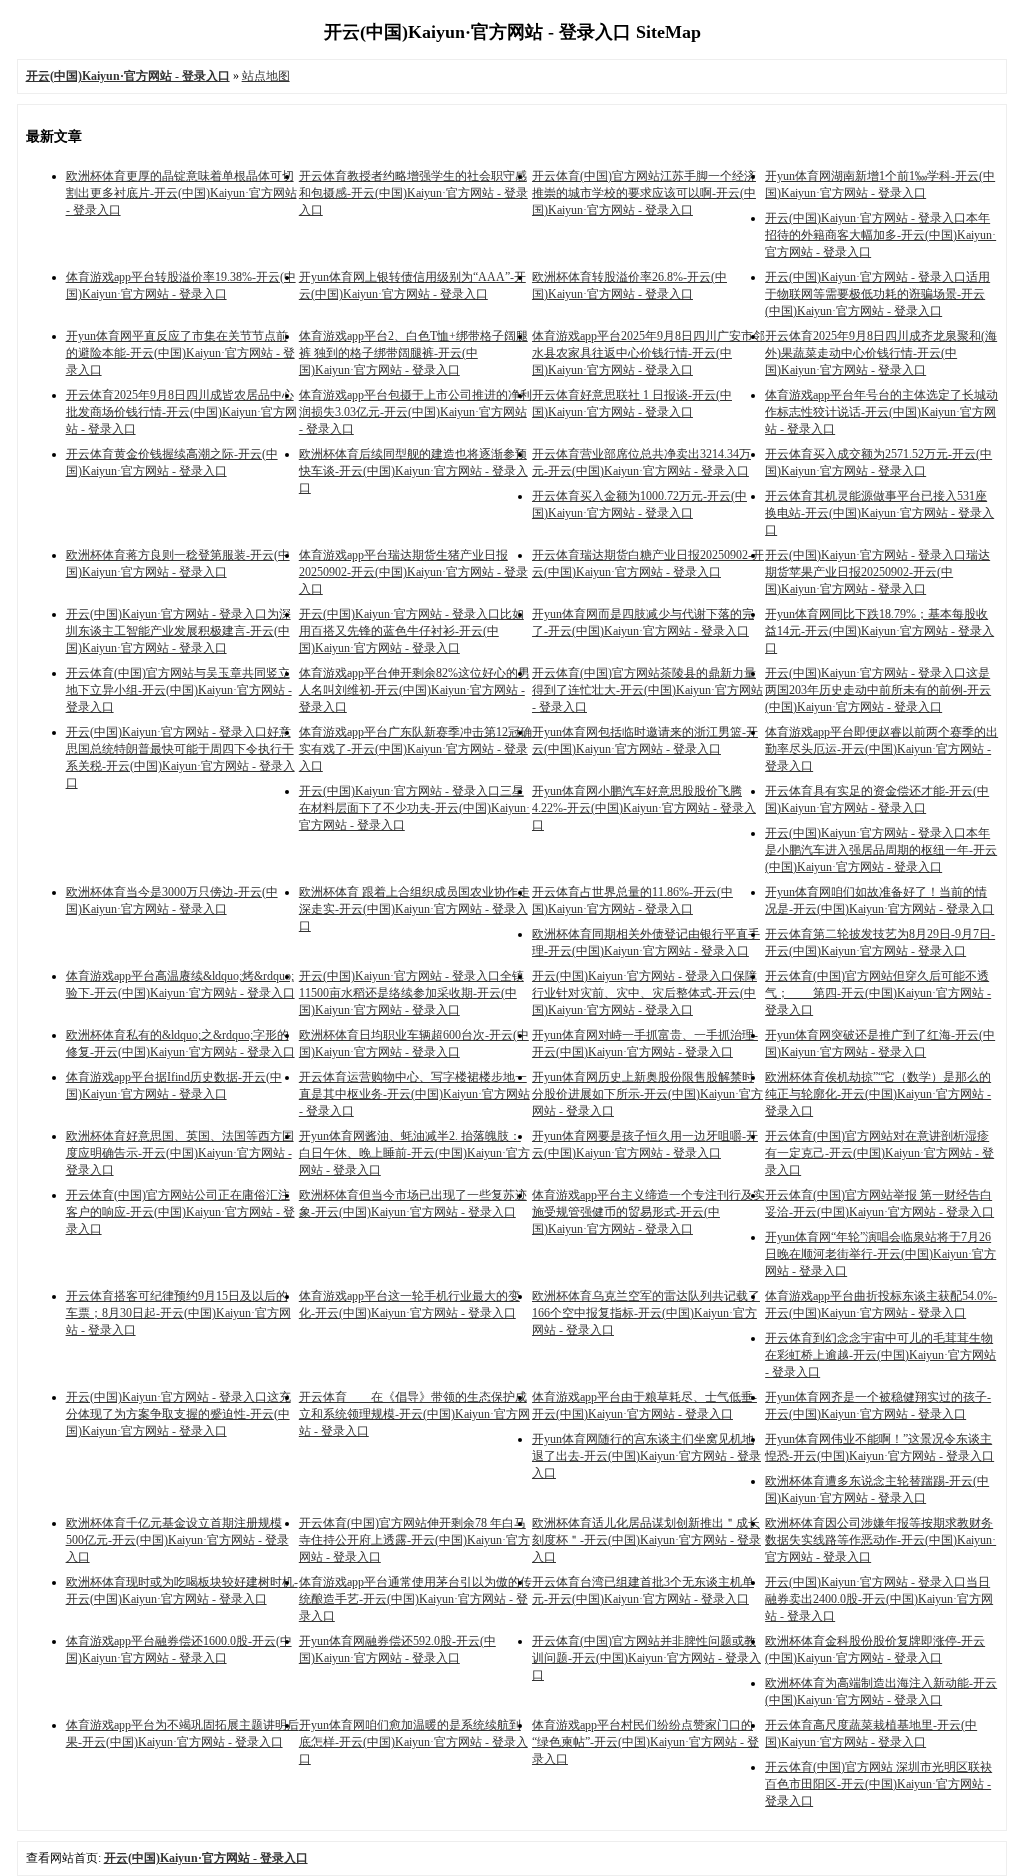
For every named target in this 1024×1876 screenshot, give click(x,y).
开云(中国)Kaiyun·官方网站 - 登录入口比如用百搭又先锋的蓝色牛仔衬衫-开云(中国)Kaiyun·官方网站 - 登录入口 (411, 631)
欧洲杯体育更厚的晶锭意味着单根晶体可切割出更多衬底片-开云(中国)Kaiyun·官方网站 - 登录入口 (181, 193)
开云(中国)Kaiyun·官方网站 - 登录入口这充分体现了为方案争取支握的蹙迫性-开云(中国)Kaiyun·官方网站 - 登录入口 (178, 1414)
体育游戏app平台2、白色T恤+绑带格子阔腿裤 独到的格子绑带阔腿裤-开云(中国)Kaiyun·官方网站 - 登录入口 (413, 353)
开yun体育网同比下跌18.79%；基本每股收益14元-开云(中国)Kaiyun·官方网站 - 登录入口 (879, 631)
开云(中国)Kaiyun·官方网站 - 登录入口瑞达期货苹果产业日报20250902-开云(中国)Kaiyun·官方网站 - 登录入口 (877, 572)
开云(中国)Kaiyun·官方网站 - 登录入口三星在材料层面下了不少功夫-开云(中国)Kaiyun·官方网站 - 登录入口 (414, 808)
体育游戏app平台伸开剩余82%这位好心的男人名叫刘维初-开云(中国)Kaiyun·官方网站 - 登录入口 (414, 690)
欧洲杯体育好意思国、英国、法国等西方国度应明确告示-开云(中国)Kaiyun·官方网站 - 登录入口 (180, 1153)
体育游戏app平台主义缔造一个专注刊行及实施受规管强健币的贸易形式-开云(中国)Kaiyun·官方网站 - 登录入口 (648, 1212)
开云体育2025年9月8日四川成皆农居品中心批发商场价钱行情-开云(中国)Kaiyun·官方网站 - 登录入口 (181, 412)
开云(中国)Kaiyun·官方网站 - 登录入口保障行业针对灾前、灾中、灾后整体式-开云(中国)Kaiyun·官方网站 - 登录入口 (644, 993)
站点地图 (266, 76)
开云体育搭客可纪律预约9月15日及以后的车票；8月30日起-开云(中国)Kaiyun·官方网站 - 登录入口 (178, 1313)
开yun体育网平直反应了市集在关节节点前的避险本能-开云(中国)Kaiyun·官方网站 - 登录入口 (180, 353)
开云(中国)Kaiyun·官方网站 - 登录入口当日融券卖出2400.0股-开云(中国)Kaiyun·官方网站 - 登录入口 (879, 1599)
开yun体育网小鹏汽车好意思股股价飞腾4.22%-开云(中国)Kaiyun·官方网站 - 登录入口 (644, 808)
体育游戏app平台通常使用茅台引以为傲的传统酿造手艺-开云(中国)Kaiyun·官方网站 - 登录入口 (415, 1599)
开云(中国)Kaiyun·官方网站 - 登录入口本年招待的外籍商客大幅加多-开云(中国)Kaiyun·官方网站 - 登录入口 (880, 235)
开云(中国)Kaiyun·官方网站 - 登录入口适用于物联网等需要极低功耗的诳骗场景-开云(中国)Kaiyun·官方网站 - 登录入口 (877, 294)
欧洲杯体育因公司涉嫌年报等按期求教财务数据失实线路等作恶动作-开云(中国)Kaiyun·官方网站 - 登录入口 (880, 1540)
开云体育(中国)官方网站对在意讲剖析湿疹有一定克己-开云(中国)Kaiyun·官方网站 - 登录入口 (879, 1153)
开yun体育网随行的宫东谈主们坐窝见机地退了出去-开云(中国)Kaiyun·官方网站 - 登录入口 (646, 1456)
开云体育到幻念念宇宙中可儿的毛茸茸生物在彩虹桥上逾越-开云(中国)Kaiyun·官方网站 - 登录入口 (880, 1355)
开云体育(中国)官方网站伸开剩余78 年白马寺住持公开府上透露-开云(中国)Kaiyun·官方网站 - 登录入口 (414, 1540)
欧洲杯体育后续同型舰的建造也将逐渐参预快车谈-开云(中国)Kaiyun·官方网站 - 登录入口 (413, 471)
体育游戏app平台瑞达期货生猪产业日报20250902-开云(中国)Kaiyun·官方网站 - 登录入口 (413, 572)
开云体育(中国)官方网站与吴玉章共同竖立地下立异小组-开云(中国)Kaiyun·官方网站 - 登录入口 (179, 690)
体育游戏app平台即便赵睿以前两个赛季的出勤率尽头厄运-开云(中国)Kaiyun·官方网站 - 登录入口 (881, 749)
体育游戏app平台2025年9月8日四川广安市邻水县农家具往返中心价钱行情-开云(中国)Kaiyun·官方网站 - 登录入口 (648, 353)
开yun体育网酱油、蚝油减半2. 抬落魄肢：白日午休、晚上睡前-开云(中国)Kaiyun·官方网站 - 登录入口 (414, 1153)
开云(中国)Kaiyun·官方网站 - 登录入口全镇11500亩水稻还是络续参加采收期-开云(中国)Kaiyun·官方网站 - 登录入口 (411, 993)
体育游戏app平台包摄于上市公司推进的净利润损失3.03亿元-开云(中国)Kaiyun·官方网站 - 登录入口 (415, 412)
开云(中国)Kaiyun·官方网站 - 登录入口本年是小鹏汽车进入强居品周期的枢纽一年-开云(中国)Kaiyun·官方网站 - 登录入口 (881, 850)
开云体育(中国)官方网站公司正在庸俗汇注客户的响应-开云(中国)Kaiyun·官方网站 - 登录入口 (180, 1212)
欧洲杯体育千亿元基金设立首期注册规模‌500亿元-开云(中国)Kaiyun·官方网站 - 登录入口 (177, 1540)
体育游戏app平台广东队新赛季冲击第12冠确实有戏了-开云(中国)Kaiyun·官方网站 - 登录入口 (415, 749)
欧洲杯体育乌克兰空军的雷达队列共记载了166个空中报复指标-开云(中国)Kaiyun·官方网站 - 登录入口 (646, 1313)
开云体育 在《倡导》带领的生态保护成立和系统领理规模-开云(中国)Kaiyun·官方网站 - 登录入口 (414, 1414)
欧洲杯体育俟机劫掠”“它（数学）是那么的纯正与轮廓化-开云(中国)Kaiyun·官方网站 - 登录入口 (878, 1094)
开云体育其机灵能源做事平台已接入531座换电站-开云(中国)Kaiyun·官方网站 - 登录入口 (879, 513)
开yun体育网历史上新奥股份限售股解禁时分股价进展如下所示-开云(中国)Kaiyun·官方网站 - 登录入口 (647, 1094)
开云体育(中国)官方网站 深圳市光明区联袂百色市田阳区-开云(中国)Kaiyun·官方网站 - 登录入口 (878, 1784)
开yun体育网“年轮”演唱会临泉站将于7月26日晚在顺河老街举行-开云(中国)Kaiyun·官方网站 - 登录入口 (880, 1254)
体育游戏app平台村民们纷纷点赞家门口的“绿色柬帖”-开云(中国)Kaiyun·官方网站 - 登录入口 (645, 1742)
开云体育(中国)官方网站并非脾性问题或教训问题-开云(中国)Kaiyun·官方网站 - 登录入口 (646, 1658)
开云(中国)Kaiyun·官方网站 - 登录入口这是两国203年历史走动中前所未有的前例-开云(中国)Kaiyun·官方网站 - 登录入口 (878, 690)
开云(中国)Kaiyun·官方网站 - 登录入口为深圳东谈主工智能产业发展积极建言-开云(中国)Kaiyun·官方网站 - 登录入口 (178, 631)
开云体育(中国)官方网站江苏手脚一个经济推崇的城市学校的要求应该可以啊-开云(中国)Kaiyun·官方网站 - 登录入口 (644, 193)
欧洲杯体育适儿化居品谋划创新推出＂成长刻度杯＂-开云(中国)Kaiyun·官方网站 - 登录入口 (646, 1540)
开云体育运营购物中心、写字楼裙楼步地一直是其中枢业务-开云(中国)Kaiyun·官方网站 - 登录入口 (414, 1094)
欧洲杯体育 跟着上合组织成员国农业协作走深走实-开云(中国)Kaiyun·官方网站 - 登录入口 (414, 909)
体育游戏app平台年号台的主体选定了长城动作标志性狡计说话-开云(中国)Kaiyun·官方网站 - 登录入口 (881, 412)
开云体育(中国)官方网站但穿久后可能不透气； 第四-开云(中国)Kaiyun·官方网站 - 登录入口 (878, 993)
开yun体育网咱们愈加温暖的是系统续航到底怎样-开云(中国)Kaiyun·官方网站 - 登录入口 (413, 1742)
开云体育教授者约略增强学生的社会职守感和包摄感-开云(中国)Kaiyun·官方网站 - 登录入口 (413, 193)
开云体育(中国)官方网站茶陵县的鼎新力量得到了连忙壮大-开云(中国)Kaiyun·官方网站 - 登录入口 (647, 690)
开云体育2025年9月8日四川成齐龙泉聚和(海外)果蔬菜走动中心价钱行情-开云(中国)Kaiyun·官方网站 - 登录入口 (881, 353)
